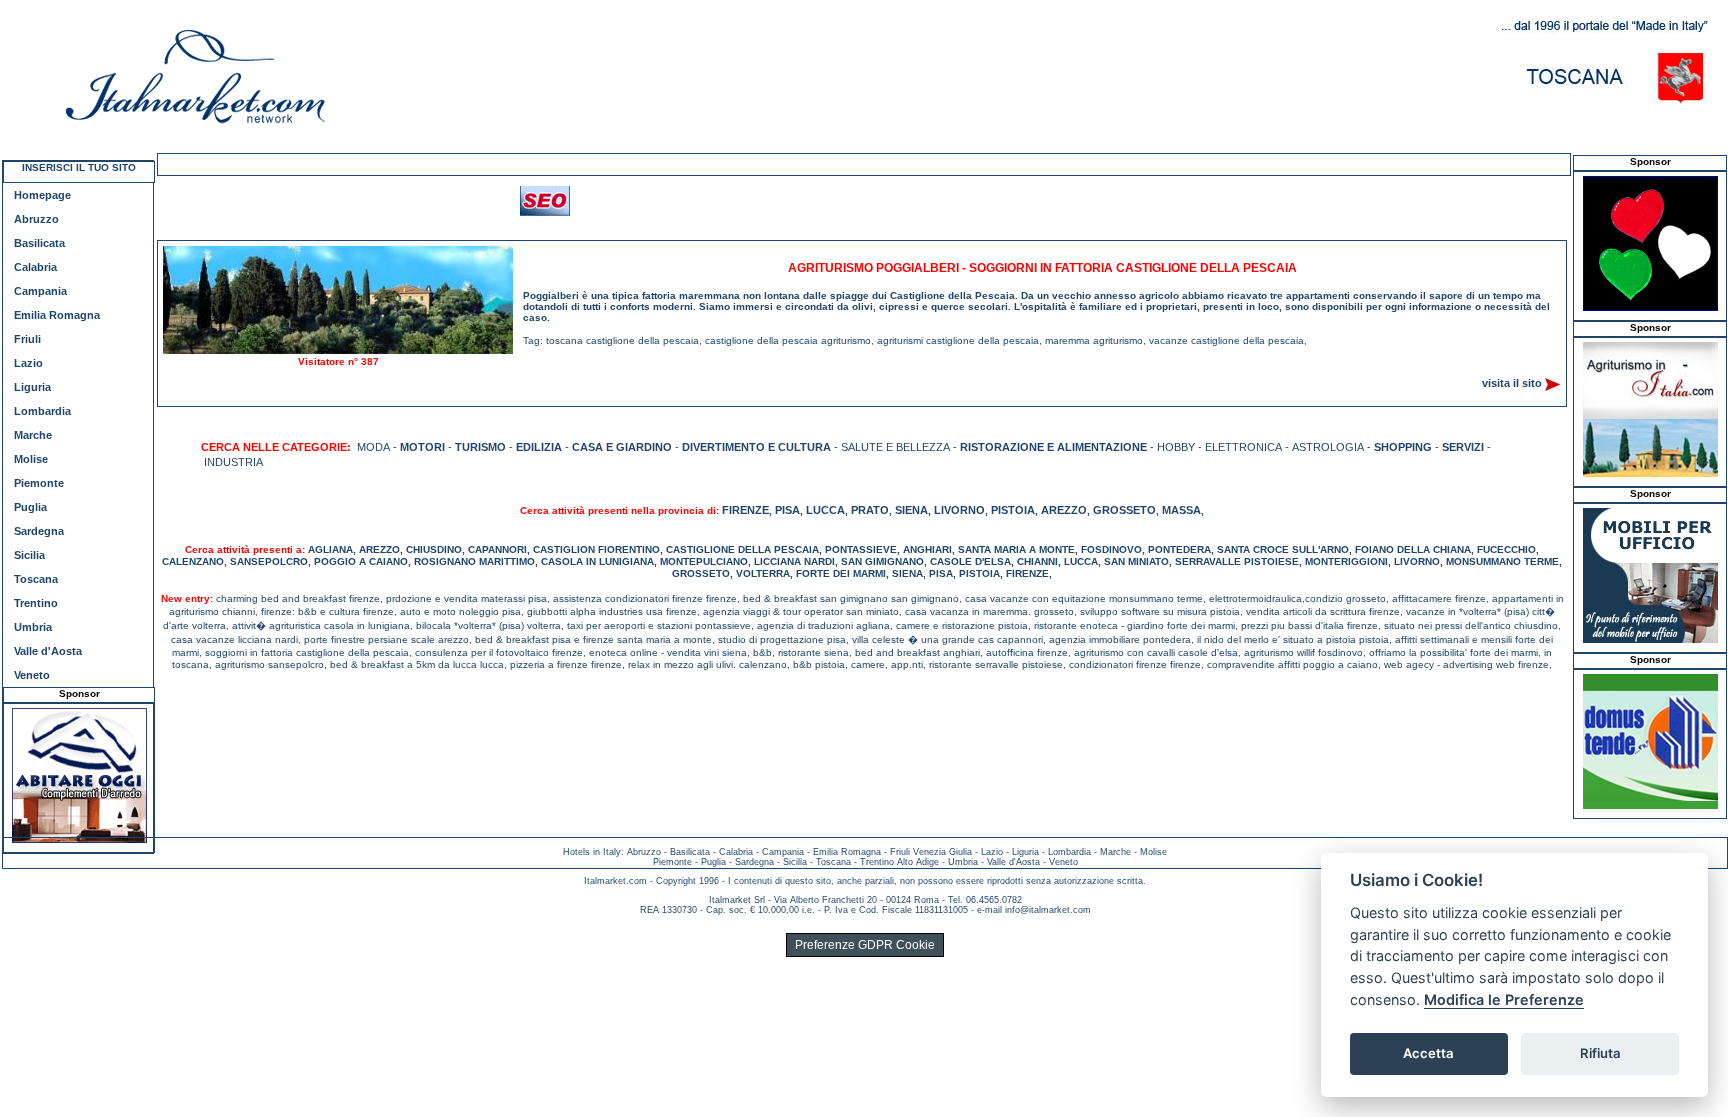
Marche (33, 435)
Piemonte (39, 483)
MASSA (1181, 510)
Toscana (36, 579)
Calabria (35, 267)
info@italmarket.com (1048, 910)
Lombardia (42, 411)
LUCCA (825, 510)
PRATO (870, 510)
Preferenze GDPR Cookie (865, 945)
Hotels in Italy (592, 852)
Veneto (32, 675)
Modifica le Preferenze (1504, 999)
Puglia (30, 507)
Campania (40, 291)
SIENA (911, 510)
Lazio (28, 363)
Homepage (42, 195)
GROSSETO (1124, 510)
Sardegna (39, 531)
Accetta (1428, 1053)
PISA (787, 510)
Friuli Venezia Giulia (931, 852)
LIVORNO (959, 510)
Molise (31, 459)
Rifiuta (1600, 1053)
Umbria (33, 627)
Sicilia (29, 555)
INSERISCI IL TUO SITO (79, 167)
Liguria (32, 387)
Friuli (27, 339)
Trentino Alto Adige (899, 862)
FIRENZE (745, 510)
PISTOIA (1013, 510)
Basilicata (39, 243)
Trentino (36, 603)
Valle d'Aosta (48, 651)
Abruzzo (36, 219)
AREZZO (1064, 510)
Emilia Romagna (57, 315)
